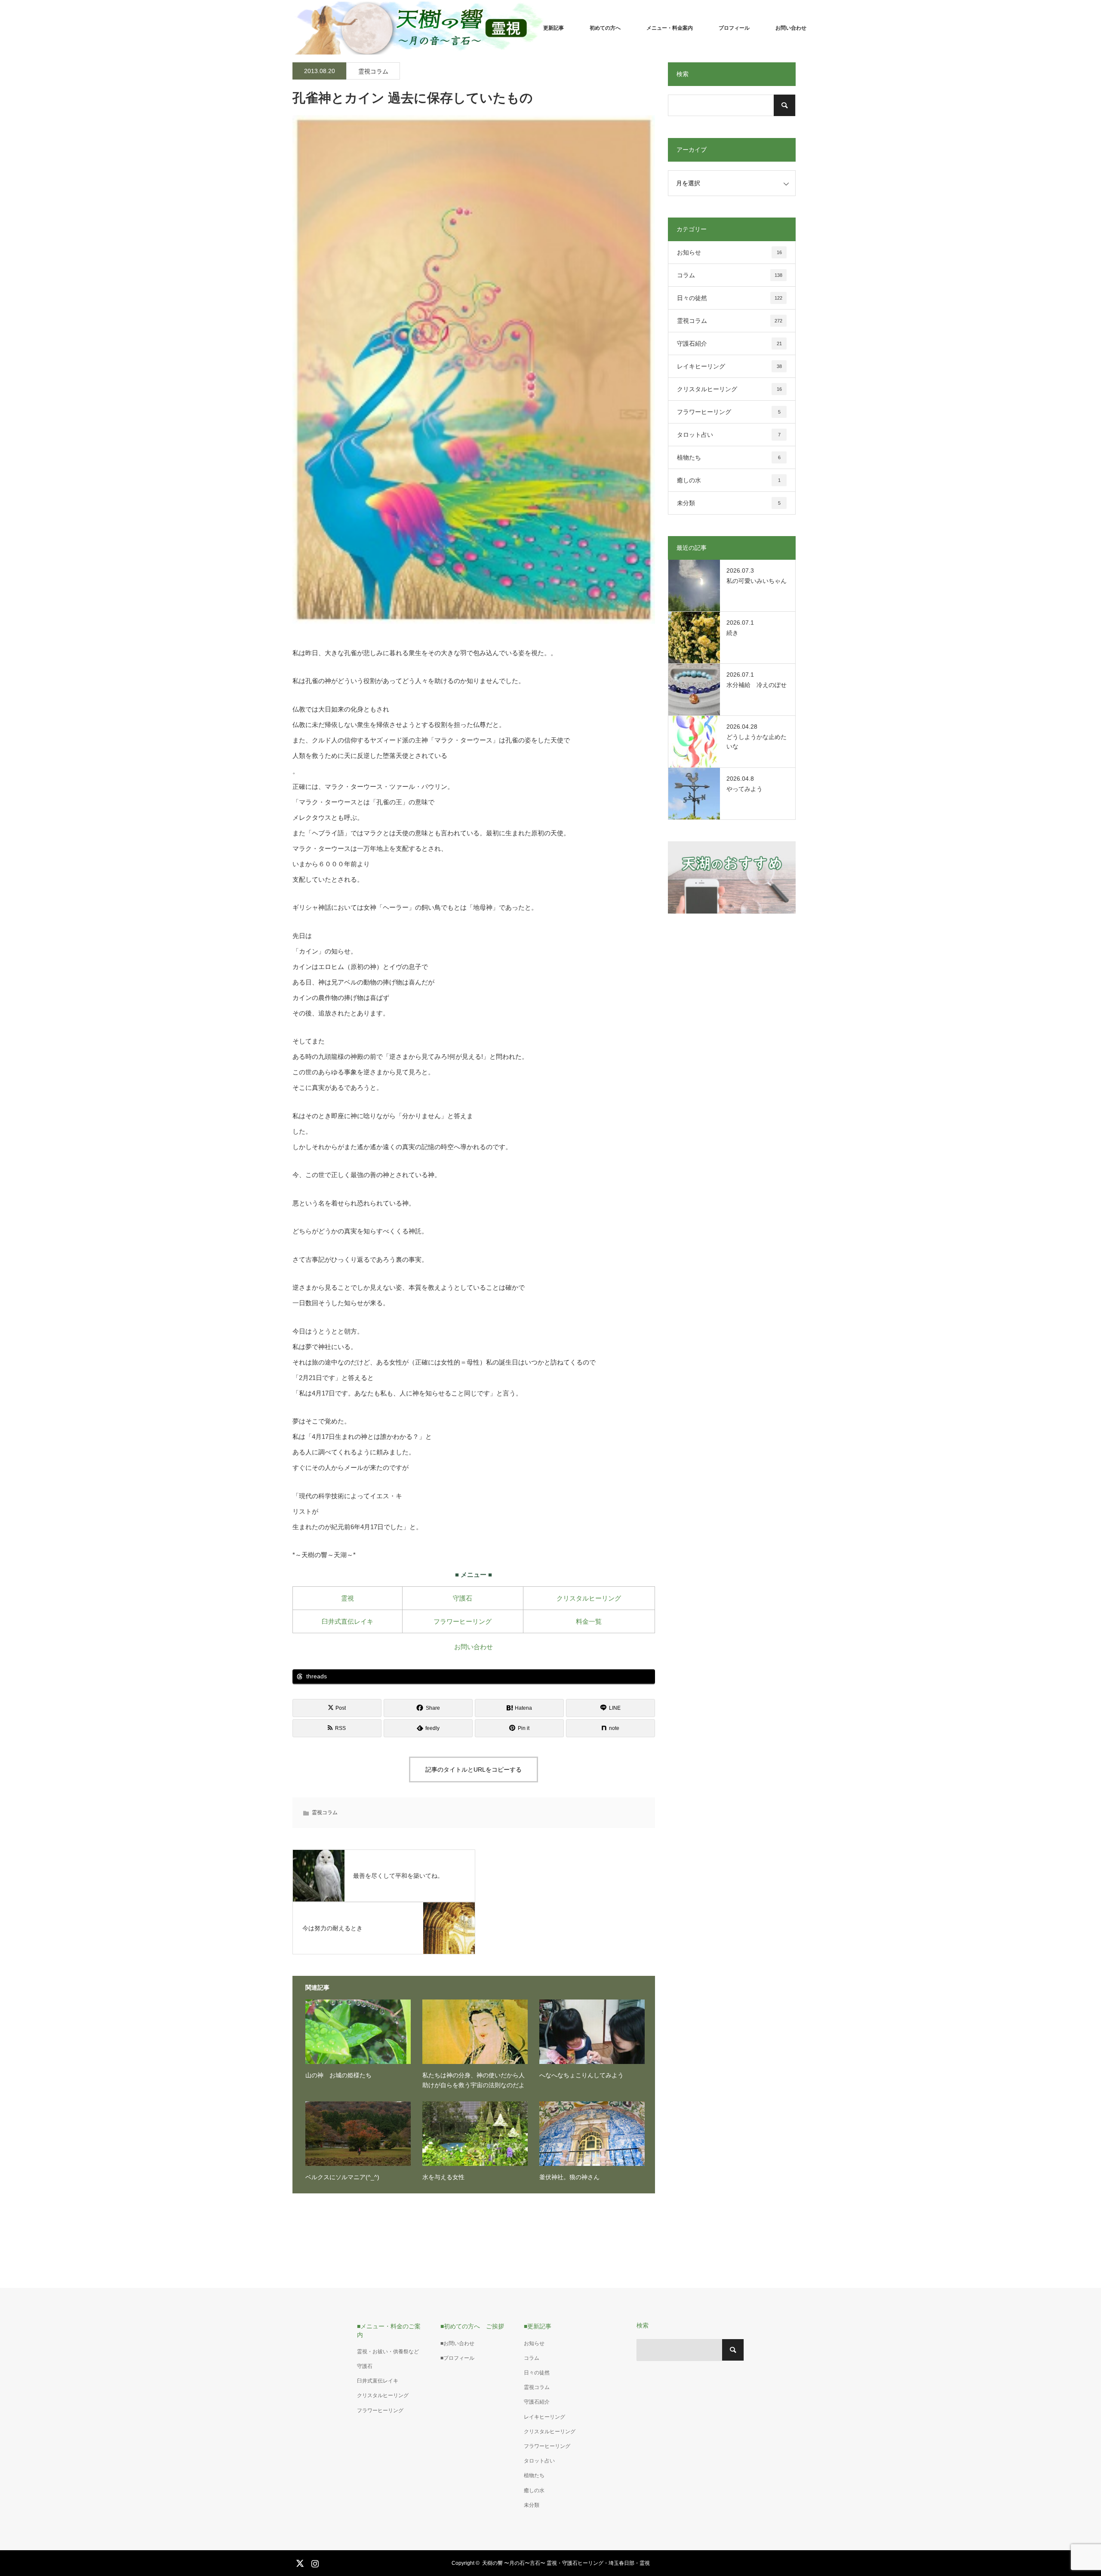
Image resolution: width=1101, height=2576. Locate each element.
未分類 (729, 503)
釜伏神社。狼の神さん (569, 2177)
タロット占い (729, 435)
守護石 (463, 1598)
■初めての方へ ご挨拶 (472, 2326)
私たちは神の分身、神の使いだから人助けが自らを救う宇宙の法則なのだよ (474, 2080)
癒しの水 (729, 480)
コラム (730, 275)
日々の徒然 (730, 298)
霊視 (348, 1598)
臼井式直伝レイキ (348, 1621)
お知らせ (729, 252)
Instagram (314, 2562)
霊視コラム (373, 71)
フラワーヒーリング (463, 1621)
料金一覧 (589, 1621)
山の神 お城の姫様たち (338, 2075)
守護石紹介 (729, 343)
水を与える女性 (443, 2177)
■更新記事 (538, 2326)
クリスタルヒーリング (589, 1598)
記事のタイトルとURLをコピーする (474, 1769)
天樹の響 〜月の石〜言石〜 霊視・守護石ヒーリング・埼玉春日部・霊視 (566, 2563)
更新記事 (554, 28)
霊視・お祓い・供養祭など (388, 2352)
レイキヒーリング (729, 366)
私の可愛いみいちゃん (757, 581)
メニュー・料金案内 (670, 28)
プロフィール (734, 28)
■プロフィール (457, 2358)
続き (732, 633)
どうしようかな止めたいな (757, 742)
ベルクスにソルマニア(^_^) (342, 2177)
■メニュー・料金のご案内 (389, 2330)
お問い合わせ (791, 28)
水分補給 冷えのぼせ (757, 685)
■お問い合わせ (457, 2343)
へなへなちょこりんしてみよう (581, 2075)
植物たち (729, 457)
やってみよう (744, 789)
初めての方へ (605, 28)
